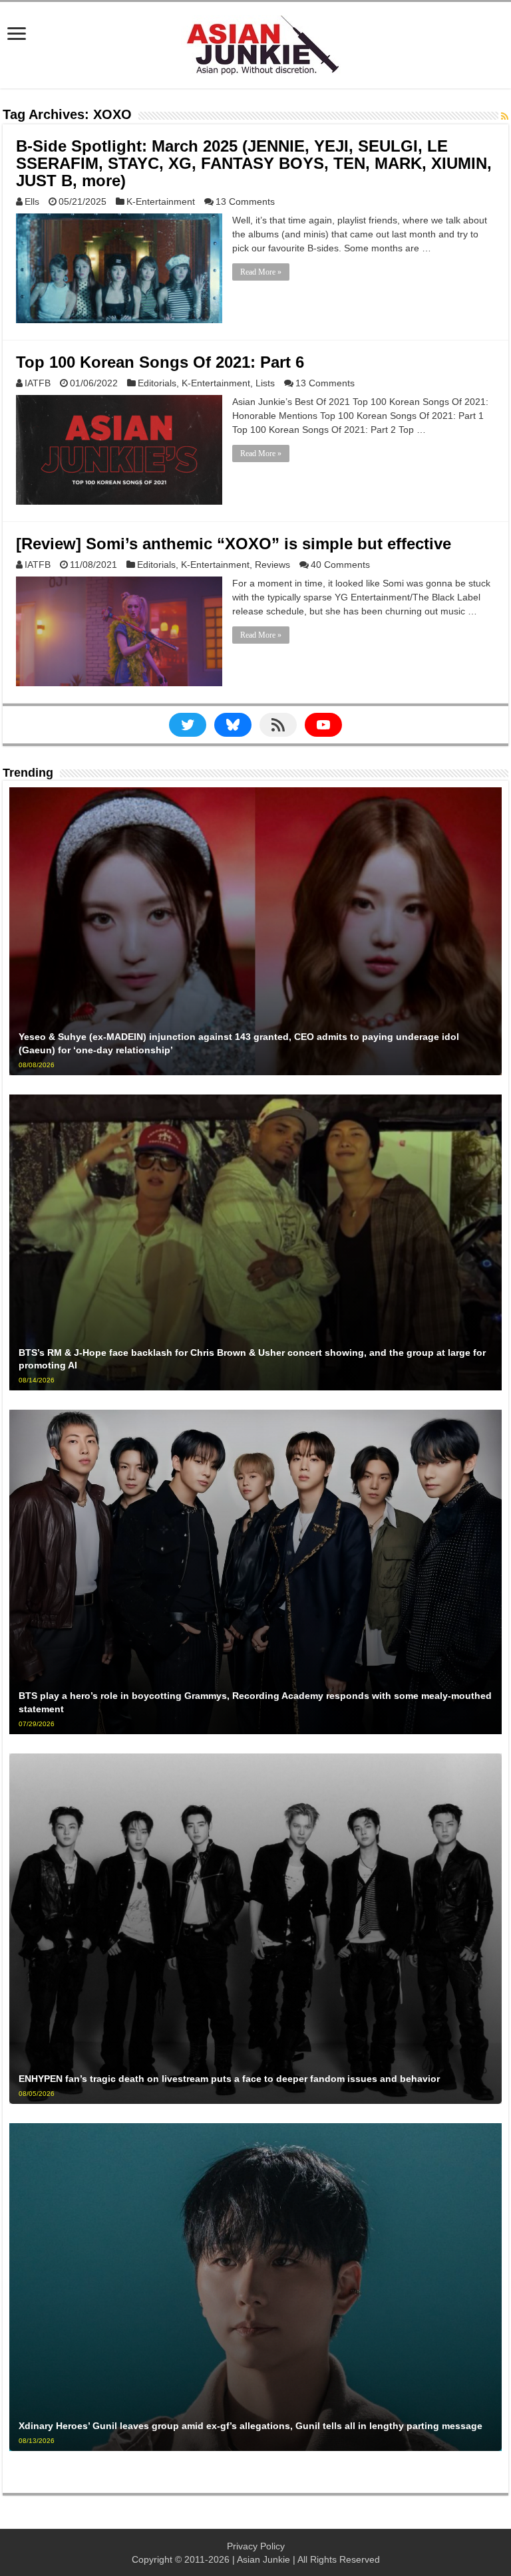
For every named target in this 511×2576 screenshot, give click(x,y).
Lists (265, 383)
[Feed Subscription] (505, 116)
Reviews (272, 565)
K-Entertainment (161, 201)
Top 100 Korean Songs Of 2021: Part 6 (160, 362)
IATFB (38, 383)
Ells (32, 201)
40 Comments (340, 565)
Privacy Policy (256, 2546)
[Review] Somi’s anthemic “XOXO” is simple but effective (234, 544)
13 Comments (245, 201)
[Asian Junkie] (255, 43)
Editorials (157, 383)
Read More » (261, 272)
